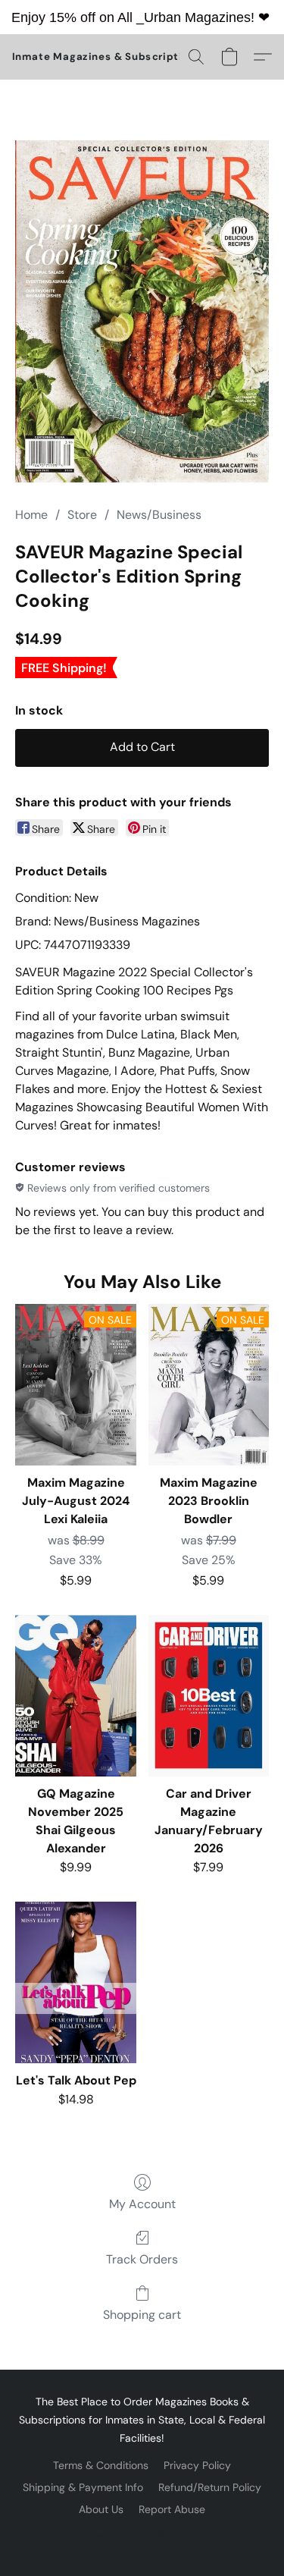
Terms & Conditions (101, 2465)
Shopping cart (142, 2315)
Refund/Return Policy (210, 2487)
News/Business (159, 515)
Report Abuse (172, 2509)
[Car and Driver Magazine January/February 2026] (209, 1695)
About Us (101, 2509)
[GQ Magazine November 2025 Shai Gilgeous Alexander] (75, 1695)
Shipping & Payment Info (83, 2487)
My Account (142, 2204)
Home (31, 515)
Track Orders (142, 2259)
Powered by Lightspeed (142, 2535)
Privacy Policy (197, 2465)
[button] (107, 57)
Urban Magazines (197, 17)
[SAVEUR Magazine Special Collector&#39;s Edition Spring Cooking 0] (142, 311)
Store (82, 515)
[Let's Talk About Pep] (75, 1982)
